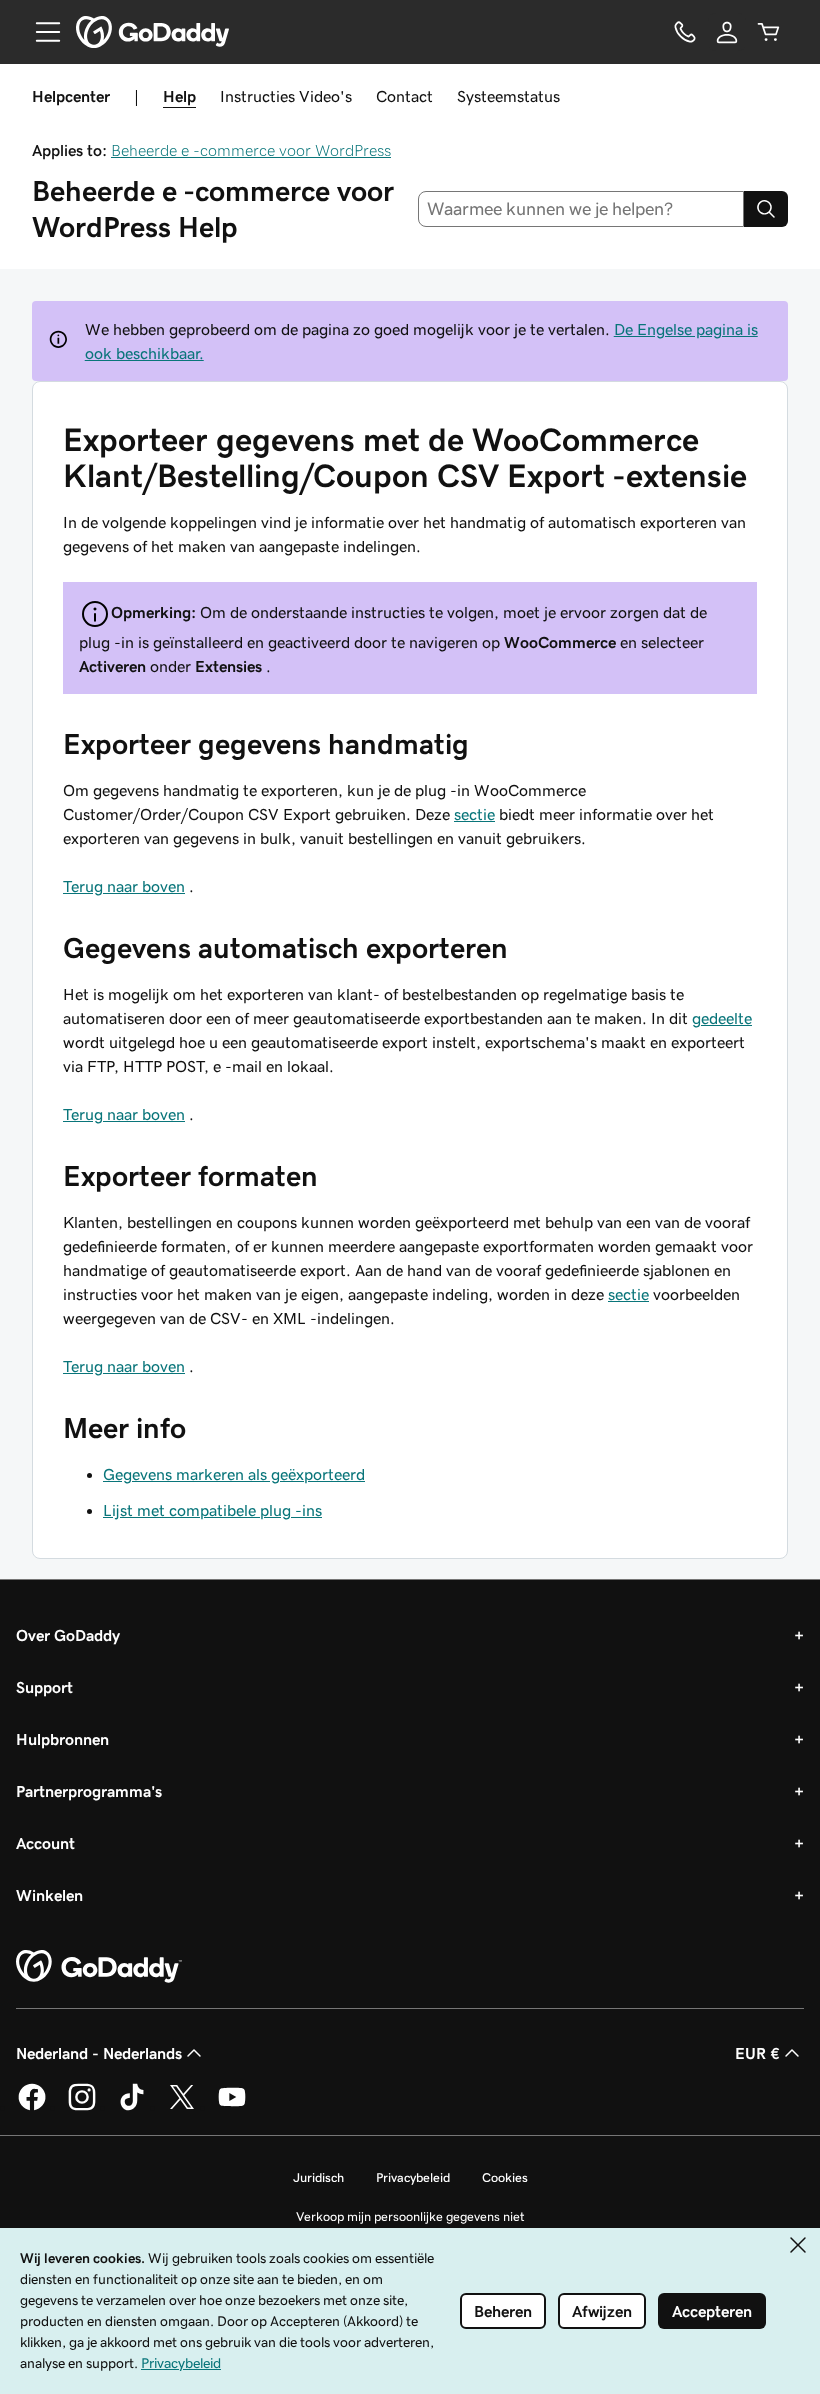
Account (45, 1843)
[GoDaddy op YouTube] (232, 2107)
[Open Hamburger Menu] (40, 32)
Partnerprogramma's (89, 1791)
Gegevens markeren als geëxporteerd (234, 1474)
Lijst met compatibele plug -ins (212, 1510)
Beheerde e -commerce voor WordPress (251, 150)
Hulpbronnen (62, 1739)
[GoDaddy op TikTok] (132, 2107)
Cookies (505, 2177)
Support (44, 1687)
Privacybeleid (413, 2177)
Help (179, 96)
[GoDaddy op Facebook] (32, 2107)
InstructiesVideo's (286, 96)
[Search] (766, 209)
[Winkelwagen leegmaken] (769, 32)
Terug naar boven (124, 886)
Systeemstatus (508, 96)
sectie (474, 814)
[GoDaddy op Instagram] (82, 2107)
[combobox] (581, 209)
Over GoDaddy (68, 1635)
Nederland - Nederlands (99, 2053)
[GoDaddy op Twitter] (182, 2107)
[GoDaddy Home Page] (99, 1967)
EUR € (757, 2053)
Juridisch (318, 2177)
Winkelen (49, 1895)
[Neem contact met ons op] (685, 32)
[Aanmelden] (727, 32)
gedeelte (722, 1018)
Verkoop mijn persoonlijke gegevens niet (410, 2216)
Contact (404, 96)
